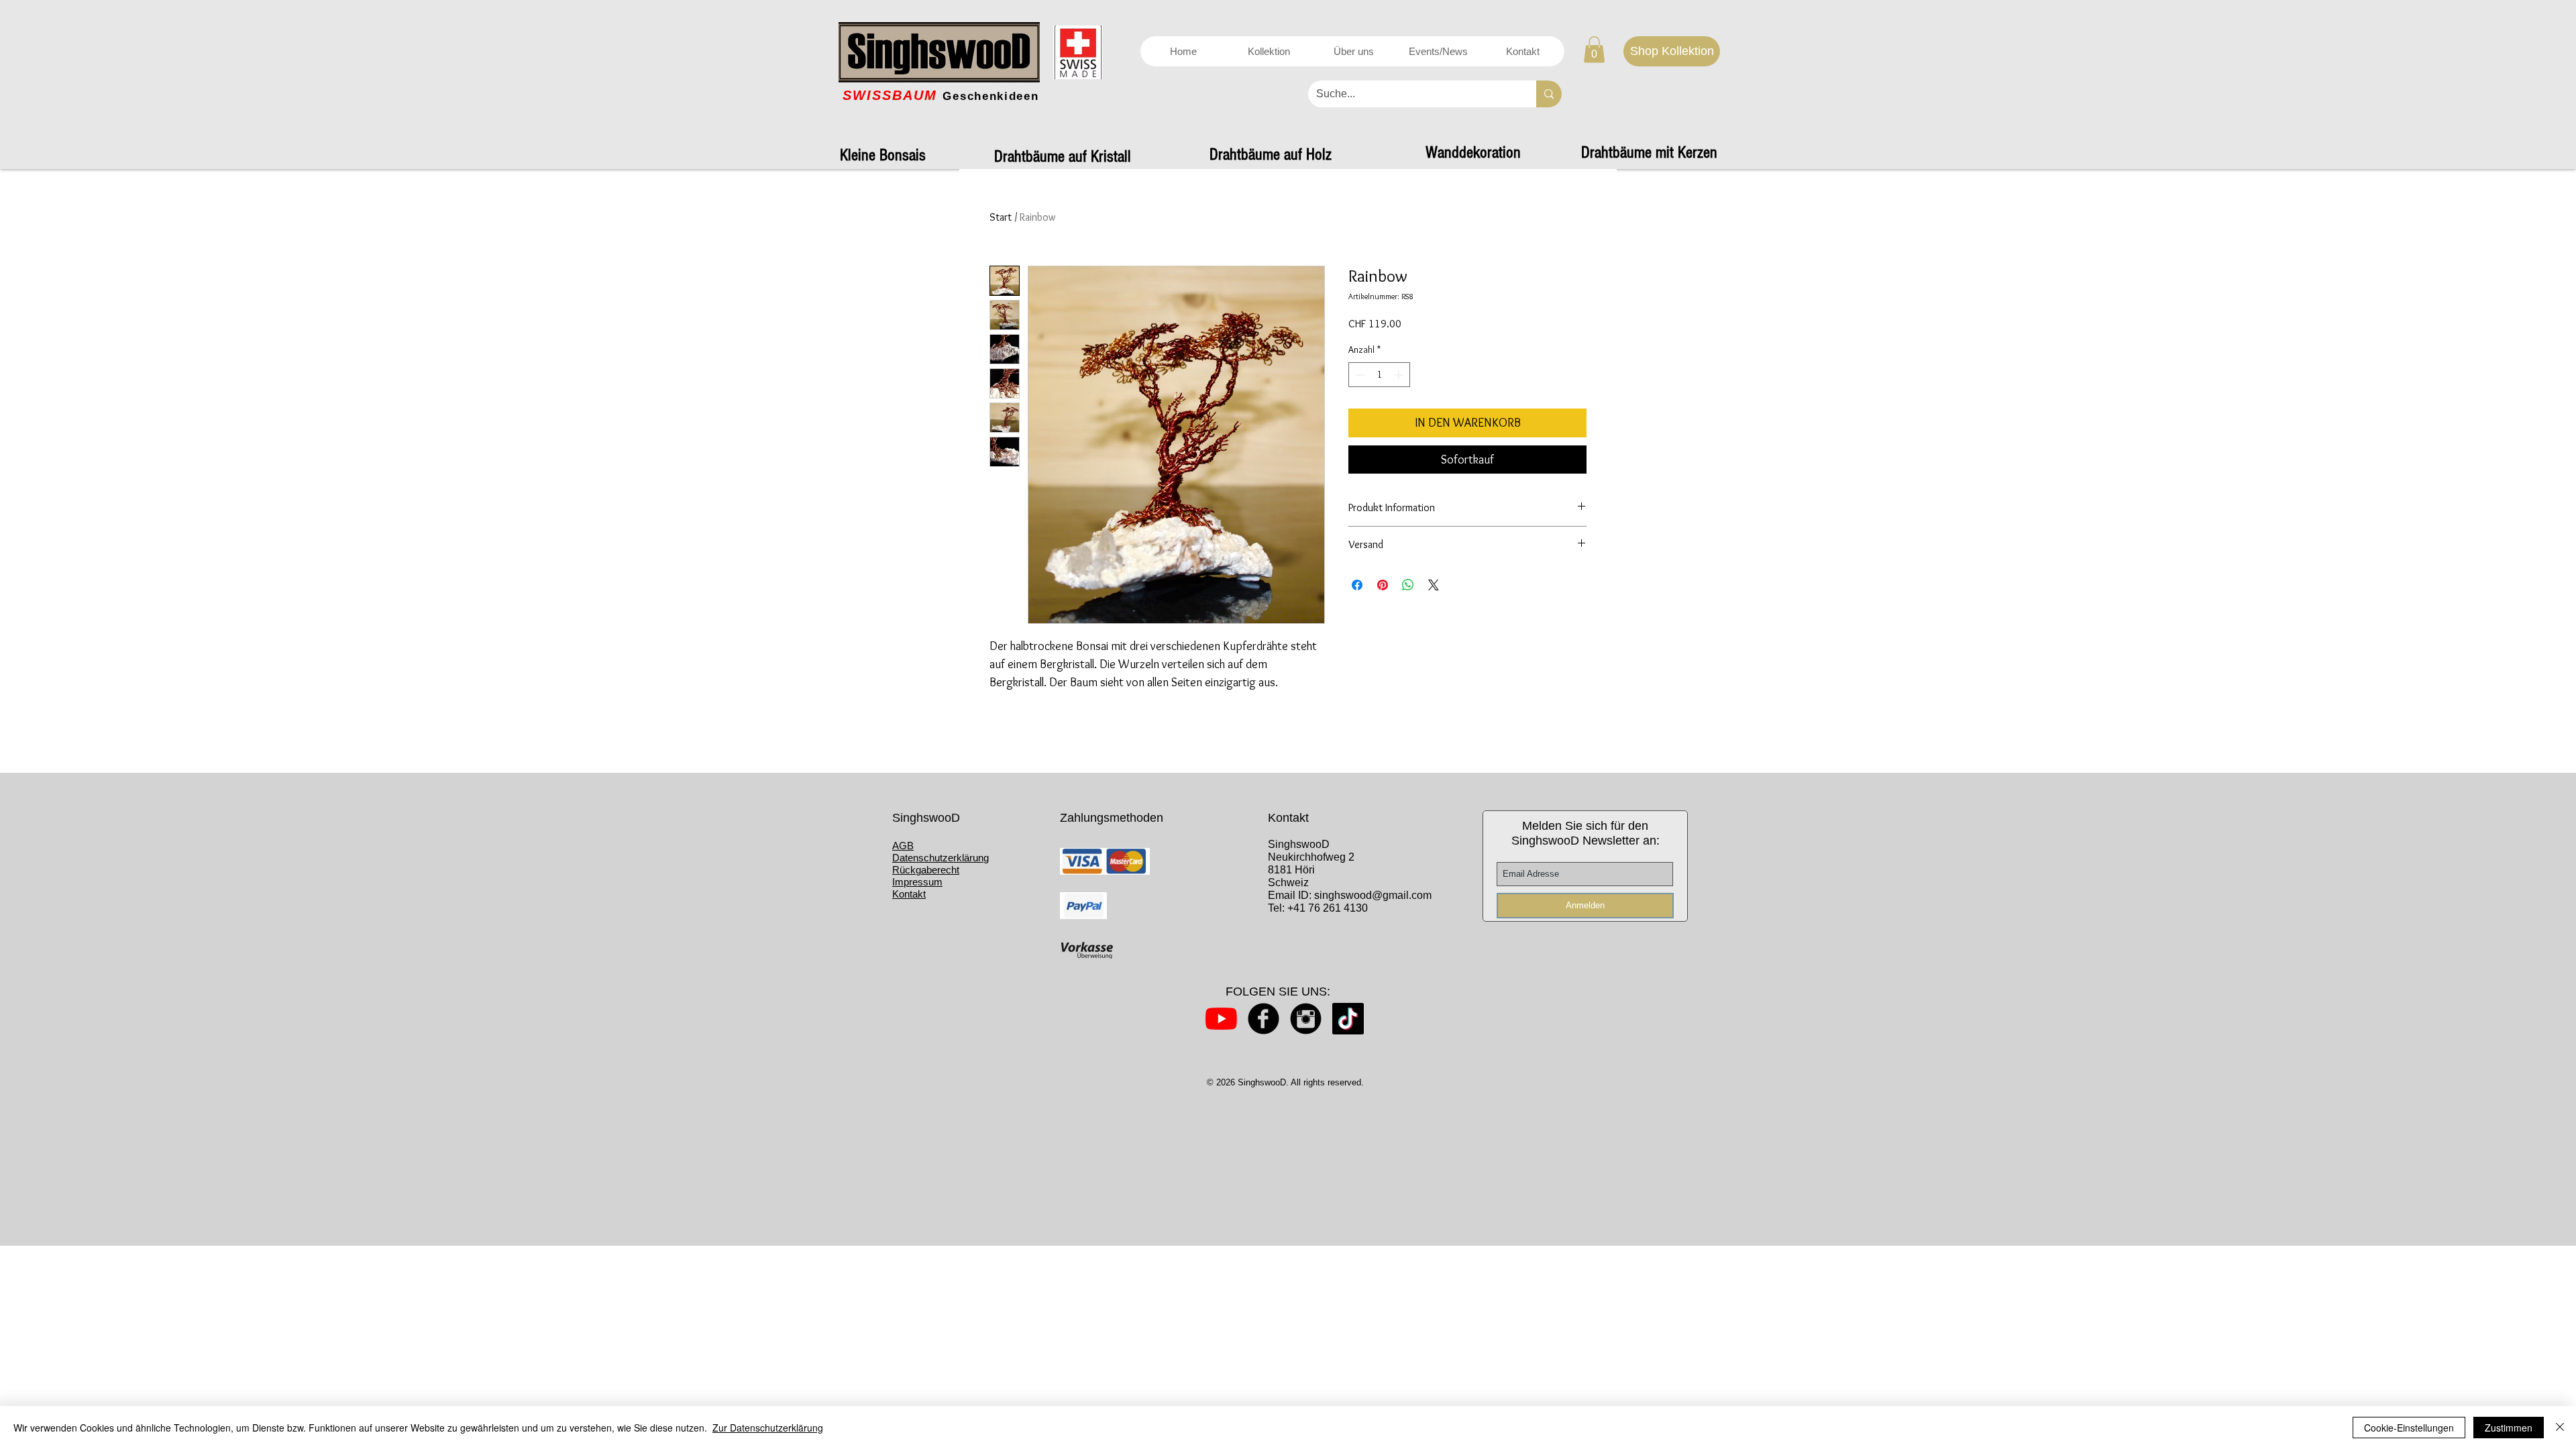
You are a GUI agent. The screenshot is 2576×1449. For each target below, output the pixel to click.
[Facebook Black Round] (1264, 1019)
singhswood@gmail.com (1373, 895)
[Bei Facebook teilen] (1357, 585)
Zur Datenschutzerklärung (768, 1428)
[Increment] (1400, 375)
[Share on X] (1434, 585)
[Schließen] (2560, 1428)
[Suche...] (1549, 94)
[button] (1594, 49)
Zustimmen (2509, 1428)
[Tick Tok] (1348, 1019)
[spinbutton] (1379, 375)
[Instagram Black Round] (1306, 1019)
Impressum (917, 882)
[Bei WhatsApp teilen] (1408, 585)
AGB (903, 846)
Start (1001, 217)
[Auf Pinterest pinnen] (1383, 585)
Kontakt (909, 894)
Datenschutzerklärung (941, 858)
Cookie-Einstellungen (2409, 1428)
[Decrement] (1359, 375)
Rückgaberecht (926, 870)
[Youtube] (1221, 1019)
